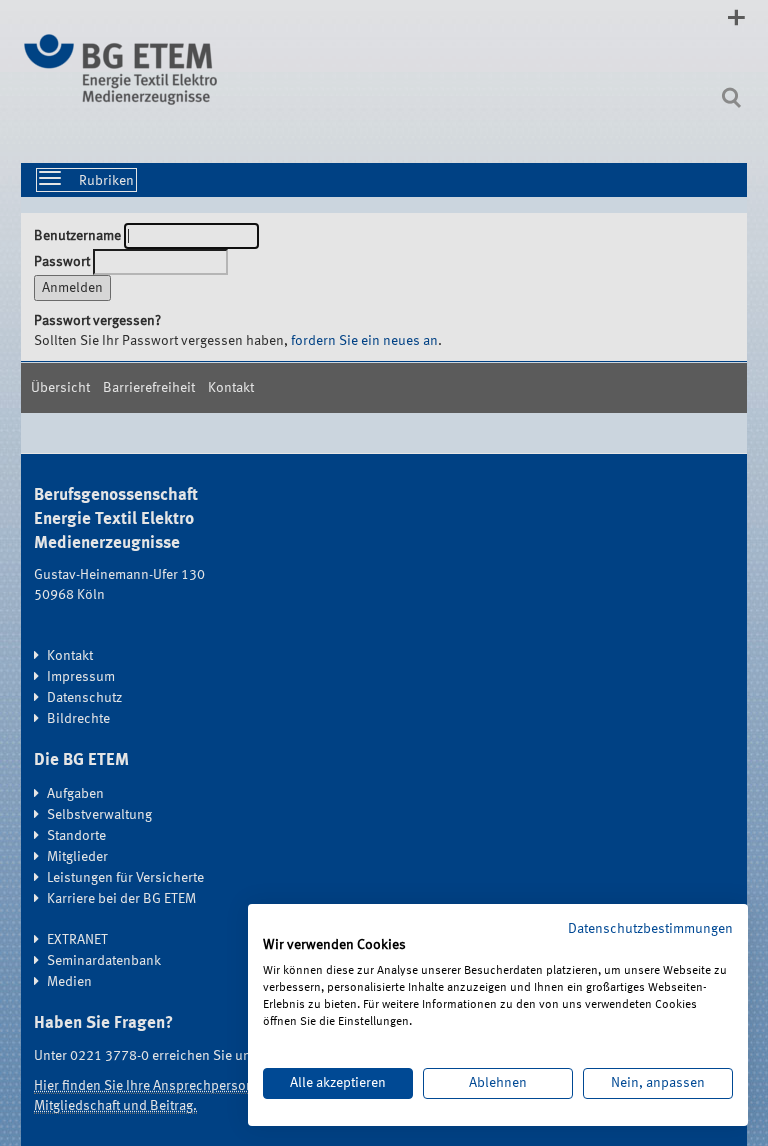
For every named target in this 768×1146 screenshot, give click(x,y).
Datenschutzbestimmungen (650, 929)
